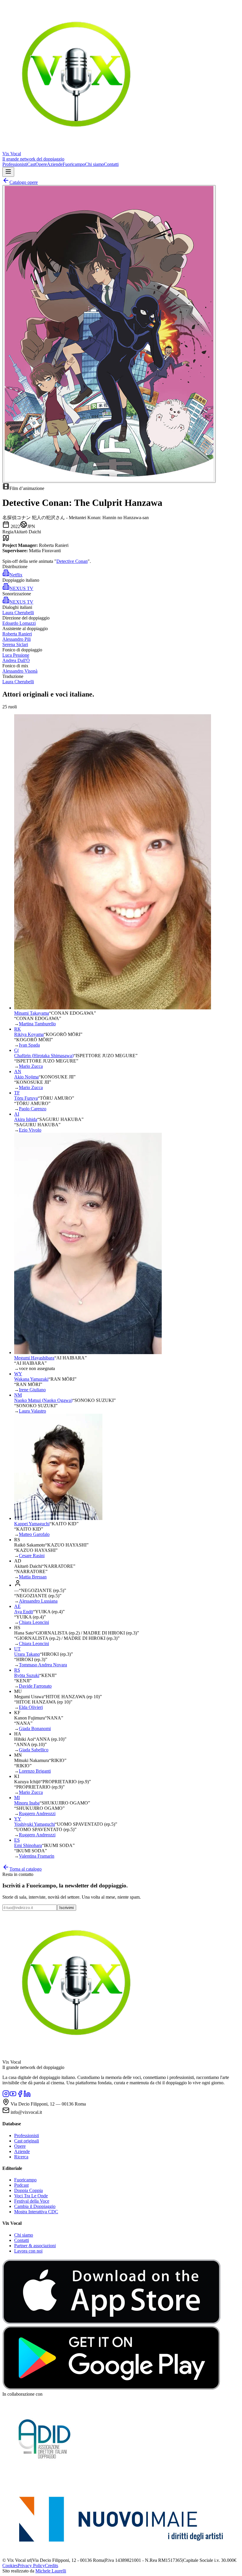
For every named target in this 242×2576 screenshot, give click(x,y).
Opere (41, 164)
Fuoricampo (74, 164)
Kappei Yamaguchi (32, 1524)
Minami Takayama (32, 1013)
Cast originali (27, 2141)
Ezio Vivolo (30, 1130)
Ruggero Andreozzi (37, 1814)
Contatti (111, 164)
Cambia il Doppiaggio (35, 2206)
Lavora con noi (28, 2251)
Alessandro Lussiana (38, 1601)
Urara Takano (27, 1654)
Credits (51, 2566)
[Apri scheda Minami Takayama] (113, 1008)
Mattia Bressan (33, 1577)
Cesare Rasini (32, 1556)
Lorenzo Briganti (35, 1771)
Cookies (10, 2566)
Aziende (55, 164)
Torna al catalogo (26, 1869)
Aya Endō (24, 1612)
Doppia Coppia (28, 2190)
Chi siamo (94, 164)
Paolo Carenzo (33, 1109)
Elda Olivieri (31, 1707)
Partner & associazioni (35, 2246)
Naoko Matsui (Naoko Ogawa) (43, 1400)
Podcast (21, 2185)
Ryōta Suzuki (27, 1675)
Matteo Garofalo (34, 1534)
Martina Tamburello (37, 1024)
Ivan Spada (29, 1045)
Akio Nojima (26, 1077)
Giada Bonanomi (35, 1728)
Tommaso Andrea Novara (43, 1665)
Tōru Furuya (26, 1098)
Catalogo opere (24, 182)
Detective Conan (72, 561)
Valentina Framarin (37, 1856)
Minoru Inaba (27, 1803)
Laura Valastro (32, 1411)
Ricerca (21, 2157)
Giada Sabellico (34, 1750)
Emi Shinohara (28, 1845)
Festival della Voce (32, 2201)
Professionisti (15, 164)
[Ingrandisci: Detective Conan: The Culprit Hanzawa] (109, 334)
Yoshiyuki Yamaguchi (35, 1824)
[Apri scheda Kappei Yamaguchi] (58, 1518)
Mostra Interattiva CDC (36, 2212)
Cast (31, 164)
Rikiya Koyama (29, 1034)
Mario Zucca (31, 1066)
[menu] (8, 172)
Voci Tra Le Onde (31, 2196)
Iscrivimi (67, 1908)
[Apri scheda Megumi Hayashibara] (88, 1352)
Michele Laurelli (51, 2571)
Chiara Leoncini (34, 1622)
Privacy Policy (31, 2566)
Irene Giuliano (32, 1390)
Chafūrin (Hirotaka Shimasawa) (44, 1056)
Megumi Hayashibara (34, 1358)
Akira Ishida (26, 1119)
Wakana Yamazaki (31, 1379)
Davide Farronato (35, 1686)
